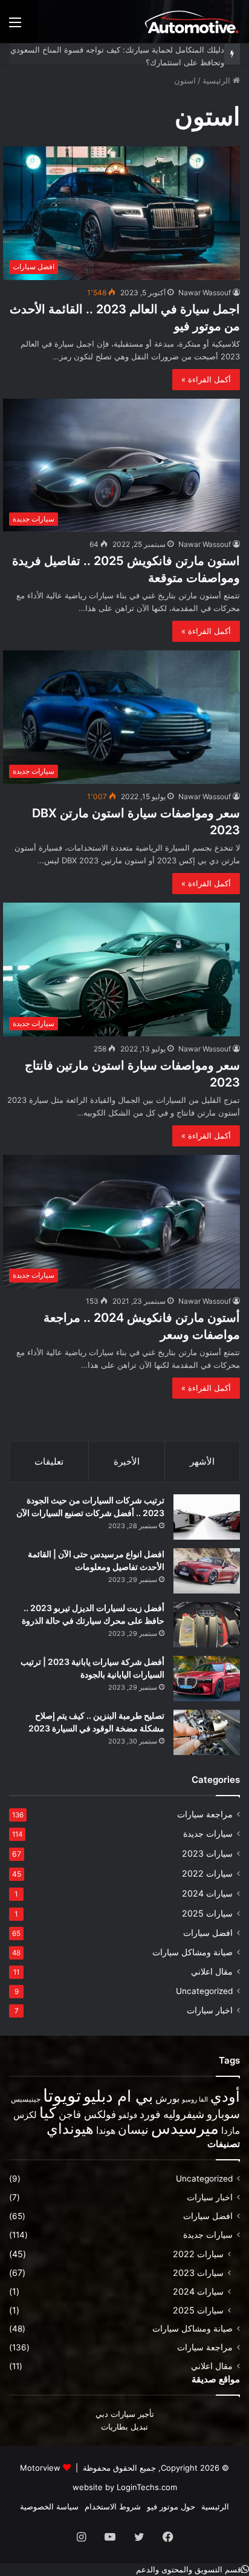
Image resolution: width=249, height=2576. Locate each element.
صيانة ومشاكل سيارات (192, 1952)
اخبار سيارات (210, 2010)
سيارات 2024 (207, 1893)
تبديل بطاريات (124, 2427)
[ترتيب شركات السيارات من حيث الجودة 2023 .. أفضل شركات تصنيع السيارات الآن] (207, 1517)
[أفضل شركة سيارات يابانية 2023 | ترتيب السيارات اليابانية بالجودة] (207, 1679)
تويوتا (62, 2095)
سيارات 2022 (207, 1873)
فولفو (128, 2115)
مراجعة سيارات (205, 1814)
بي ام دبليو (118, 2096)
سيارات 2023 (207, 1853)
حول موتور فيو (171, 2506)
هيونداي (70, 2129)
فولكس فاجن (87, 2114)
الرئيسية (218, 80)
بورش (167, 2098)
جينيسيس (26, 2099)
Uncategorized (204, 1991)
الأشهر (202, 1461)
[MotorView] (192, 21)
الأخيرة (127, 1461)
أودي (225, 2096)
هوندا (106, 2130)
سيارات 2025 (207, 1913)
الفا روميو (195, 2100)
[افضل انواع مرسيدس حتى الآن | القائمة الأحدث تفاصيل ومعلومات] (207, 1571)
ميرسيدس (185, 2128)
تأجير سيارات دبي (125, 2414)
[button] (192, 2569)
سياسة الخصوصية (49, 2506)
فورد (150, 2114)
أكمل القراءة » (206, 379)
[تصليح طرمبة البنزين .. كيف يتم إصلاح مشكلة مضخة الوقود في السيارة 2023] (207, 1732)
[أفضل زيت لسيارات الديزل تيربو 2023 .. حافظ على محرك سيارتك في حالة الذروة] (207, 1625)
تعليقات (49, 1461)
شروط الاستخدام (113, 2506)
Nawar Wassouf (205, 293)
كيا (48, 2112)
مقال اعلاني (212, 1972)
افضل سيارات (208, 1933)
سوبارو (223, 2114)
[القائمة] (15, 26)
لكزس (25, 2115)
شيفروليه (184, 2114)
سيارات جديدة (208, 1834)
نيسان (133, 2130)
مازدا (231, 2130)
